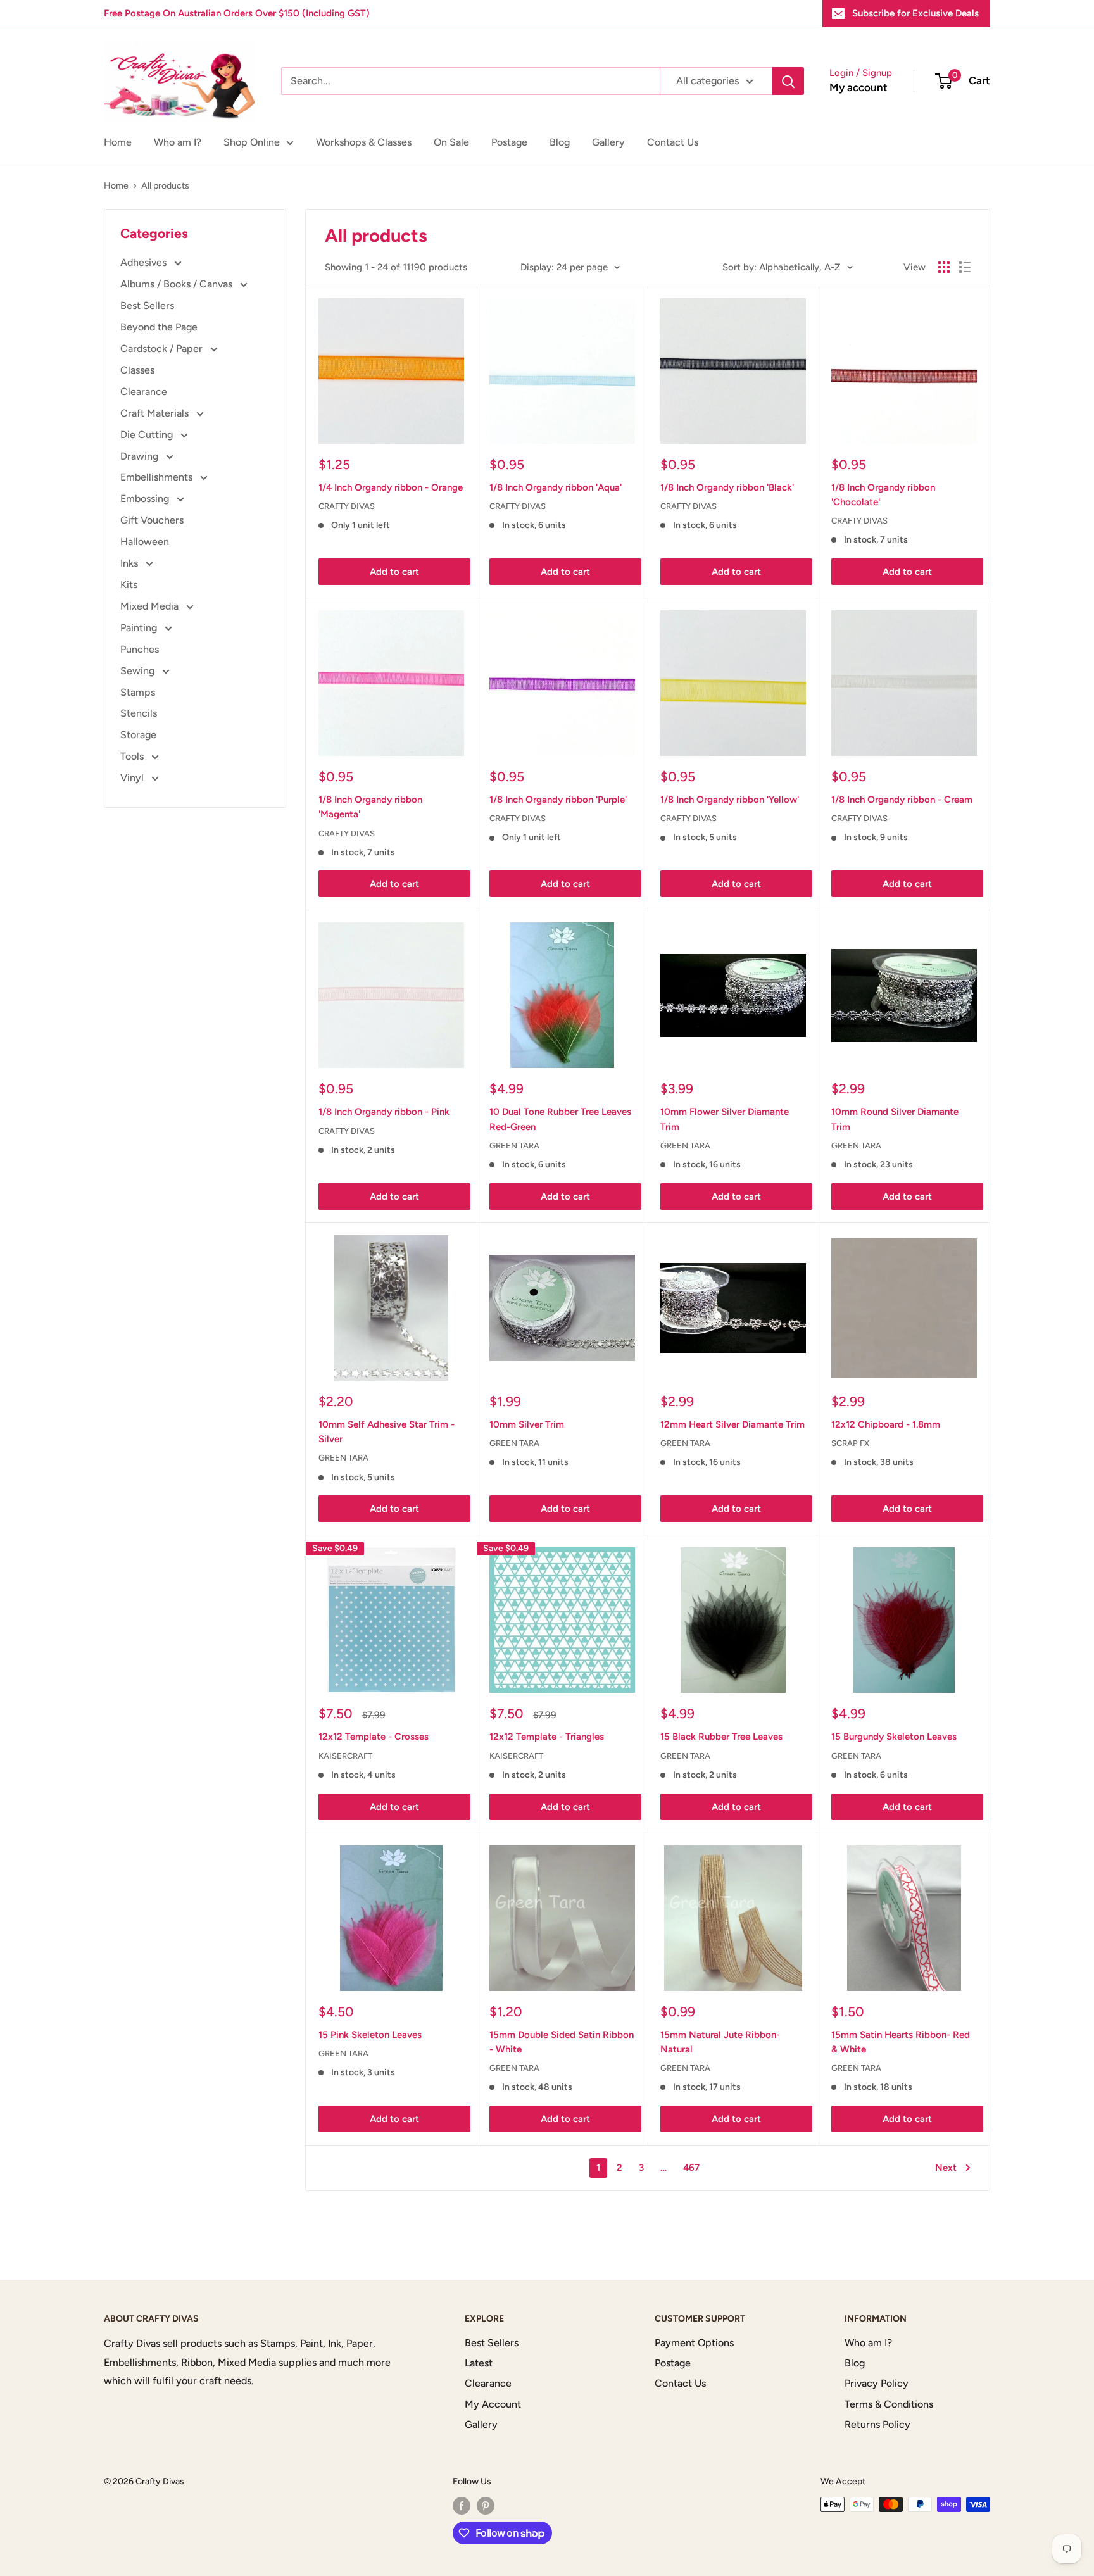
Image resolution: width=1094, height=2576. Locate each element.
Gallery (608, 142)
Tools (133, 756)
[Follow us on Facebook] (462, 2506)
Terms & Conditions (889, 2404)
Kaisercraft (345, 1756)
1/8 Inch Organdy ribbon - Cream (902, 800)
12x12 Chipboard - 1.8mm (886, 1424)
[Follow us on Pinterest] (486, 2506)
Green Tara (514, 1146)
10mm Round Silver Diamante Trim (895, 1119)
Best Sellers (147, 305)
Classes (137, 370)
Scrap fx (850, 1443)
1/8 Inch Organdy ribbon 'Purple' (558, 800)
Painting (140, 628)
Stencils (139, 713)
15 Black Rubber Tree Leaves (721, 1737)
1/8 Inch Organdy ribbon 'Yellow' (730, 800)
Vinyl (133, 778)
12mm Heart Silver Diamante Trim (732, 1424)
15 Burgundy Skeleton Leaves (894, 1737)
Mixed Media (151, 606)
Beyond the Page (159, 327)
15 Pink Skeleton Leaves (370, 2035)
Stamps (138, 692)
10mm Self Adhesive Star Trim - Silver (387, 1432)
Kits (129, 585)
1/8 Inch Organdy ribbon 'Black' (727, 487)
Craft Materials (156, 413)
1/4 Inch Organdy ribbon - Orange (391, 487)
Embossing (146, 499)
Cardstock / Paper (163, 349)
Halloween (145, 542)
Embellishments (158, 477)
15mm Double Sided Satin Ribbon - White (562, 2042)
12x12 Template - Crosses (374, 1737)
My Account (493, 2404)
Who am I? (178, 142)
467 (691, 2168)
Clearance (144, 392)
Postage (509, 142)
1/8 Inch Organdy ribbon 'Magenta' (370, 807)
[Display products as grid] (944, 267)
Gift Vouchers (152, 520)
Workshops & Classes (364, 142)
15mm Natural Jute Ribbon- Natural (720, 2042)
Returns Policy (877, 2424)
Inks (130, 563)
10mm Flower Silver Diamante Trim (725, 1119)
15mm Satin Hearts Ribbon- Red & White (901, 2042)
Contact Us (673, 142)
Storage (138, 735)
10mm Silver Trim (527, 1424)
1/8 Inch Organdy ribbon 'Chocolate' (883, 495)
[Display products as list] (965, 267)
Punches (140, 649)
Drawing (141, 456)
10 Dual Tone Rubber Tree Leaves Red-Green (560, 1119)
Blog (560, 142)
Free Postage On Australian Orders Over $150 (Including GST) (237, 13)
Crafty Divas (347, 506)
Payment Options (694, 2343)
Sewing (139, 671)
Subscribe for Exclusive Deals (915, 13)
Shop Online (252, 142)
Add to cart (394, 572)
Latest (479, 2363)
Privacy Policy (877, 2383)
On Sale (451, 142)
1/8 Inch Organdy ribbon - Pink (384, 1112)
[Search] (788, 81)
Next (946, 2168)
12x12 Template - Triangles (547, 1737)
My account (858, 87)
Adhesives (145, 262)
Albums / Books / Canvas (178, 284)
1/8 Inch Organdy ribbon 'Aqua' (556, 487)
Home (118, 142)
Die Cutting (148, 435)
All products (165, 186)
